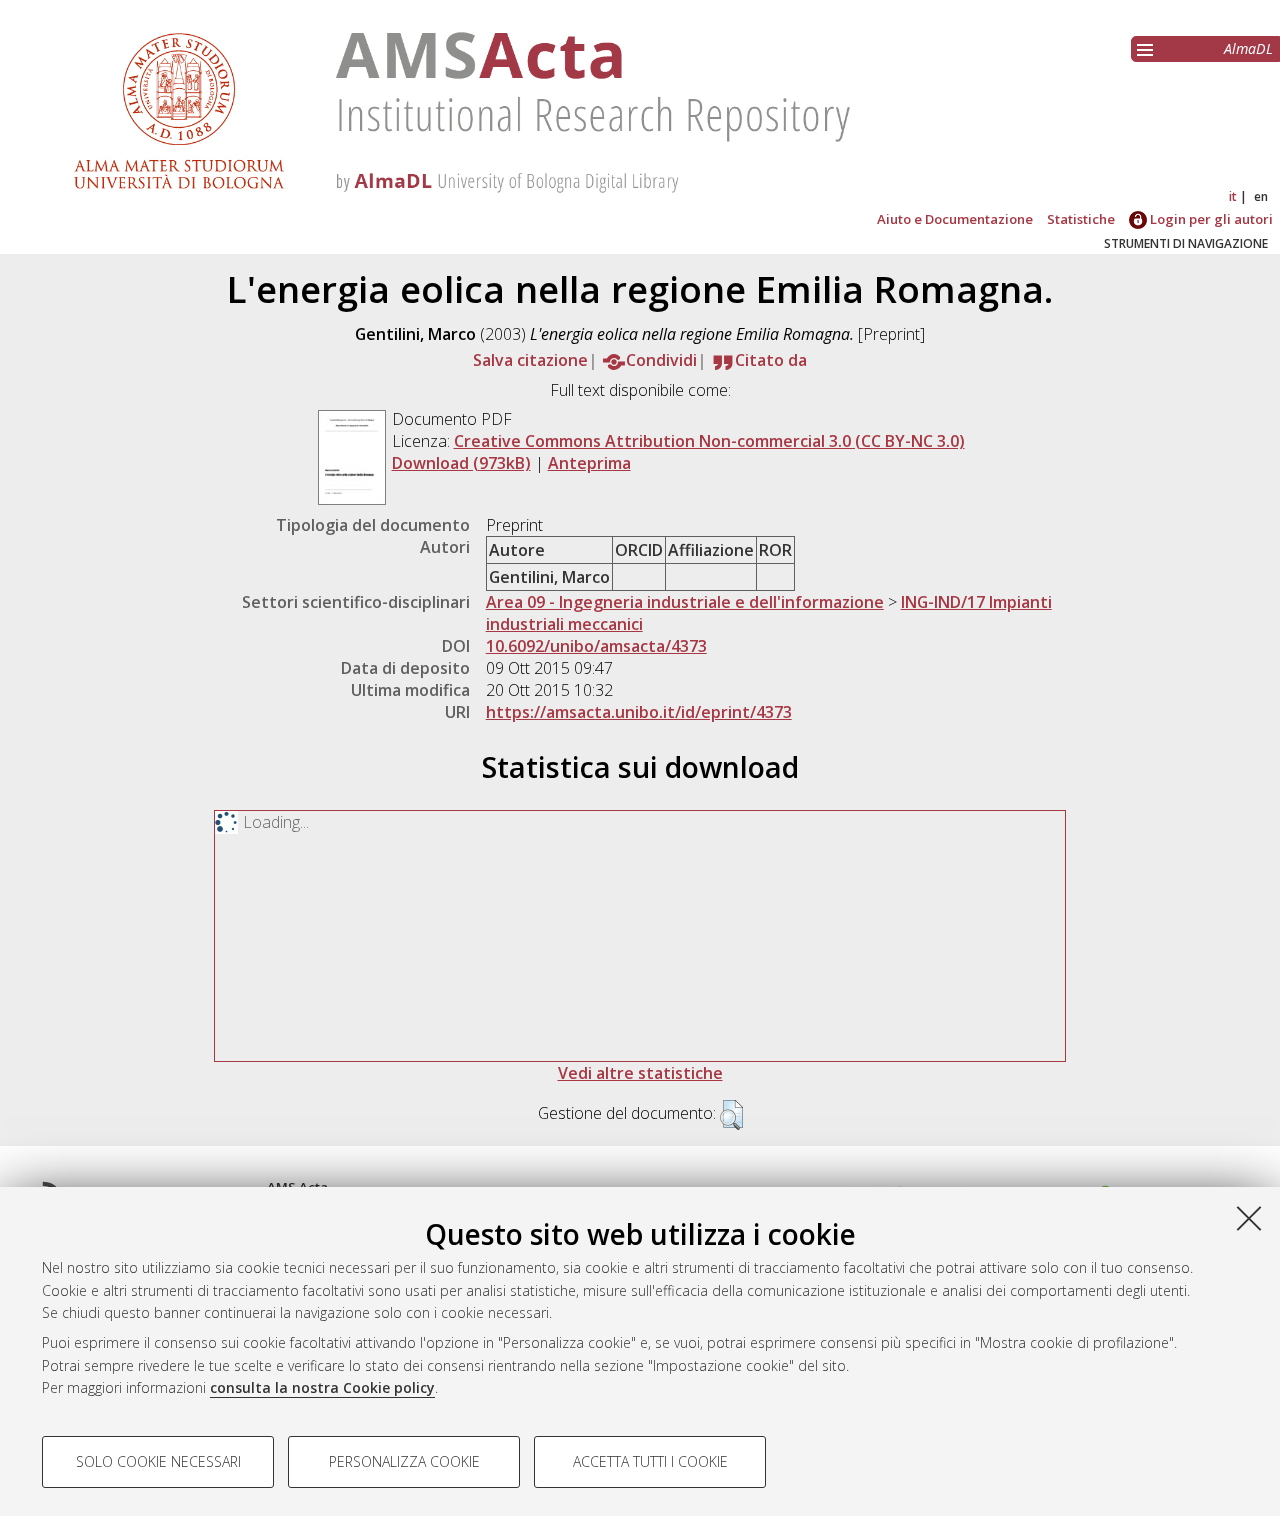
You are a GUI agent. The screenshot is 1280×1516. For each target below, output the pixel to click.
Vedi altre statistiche (640, 1073)
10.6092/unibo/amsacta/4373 (596, 646)
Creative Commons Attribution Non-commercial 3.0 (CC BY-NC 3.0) (709, 441)
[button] (731, 1115)
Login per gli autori (1210, 219)
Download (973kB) (461, 463)
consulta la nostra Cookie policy (322, 1387)
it (1233, 196)
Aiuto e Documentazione (955, 219)
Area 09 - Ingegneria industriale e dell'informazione (685, 602)
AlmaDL (1248, 48)
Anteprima (589, 463)
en (1261, 196)
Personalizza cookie (404, 1461)
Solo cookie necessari (158, 1461)
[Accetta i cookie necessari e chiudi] (1249, 1218)
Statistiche (1081, 219)
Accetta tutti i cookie (650, 1461)
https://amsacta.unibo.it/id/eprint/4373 (639, 712)
